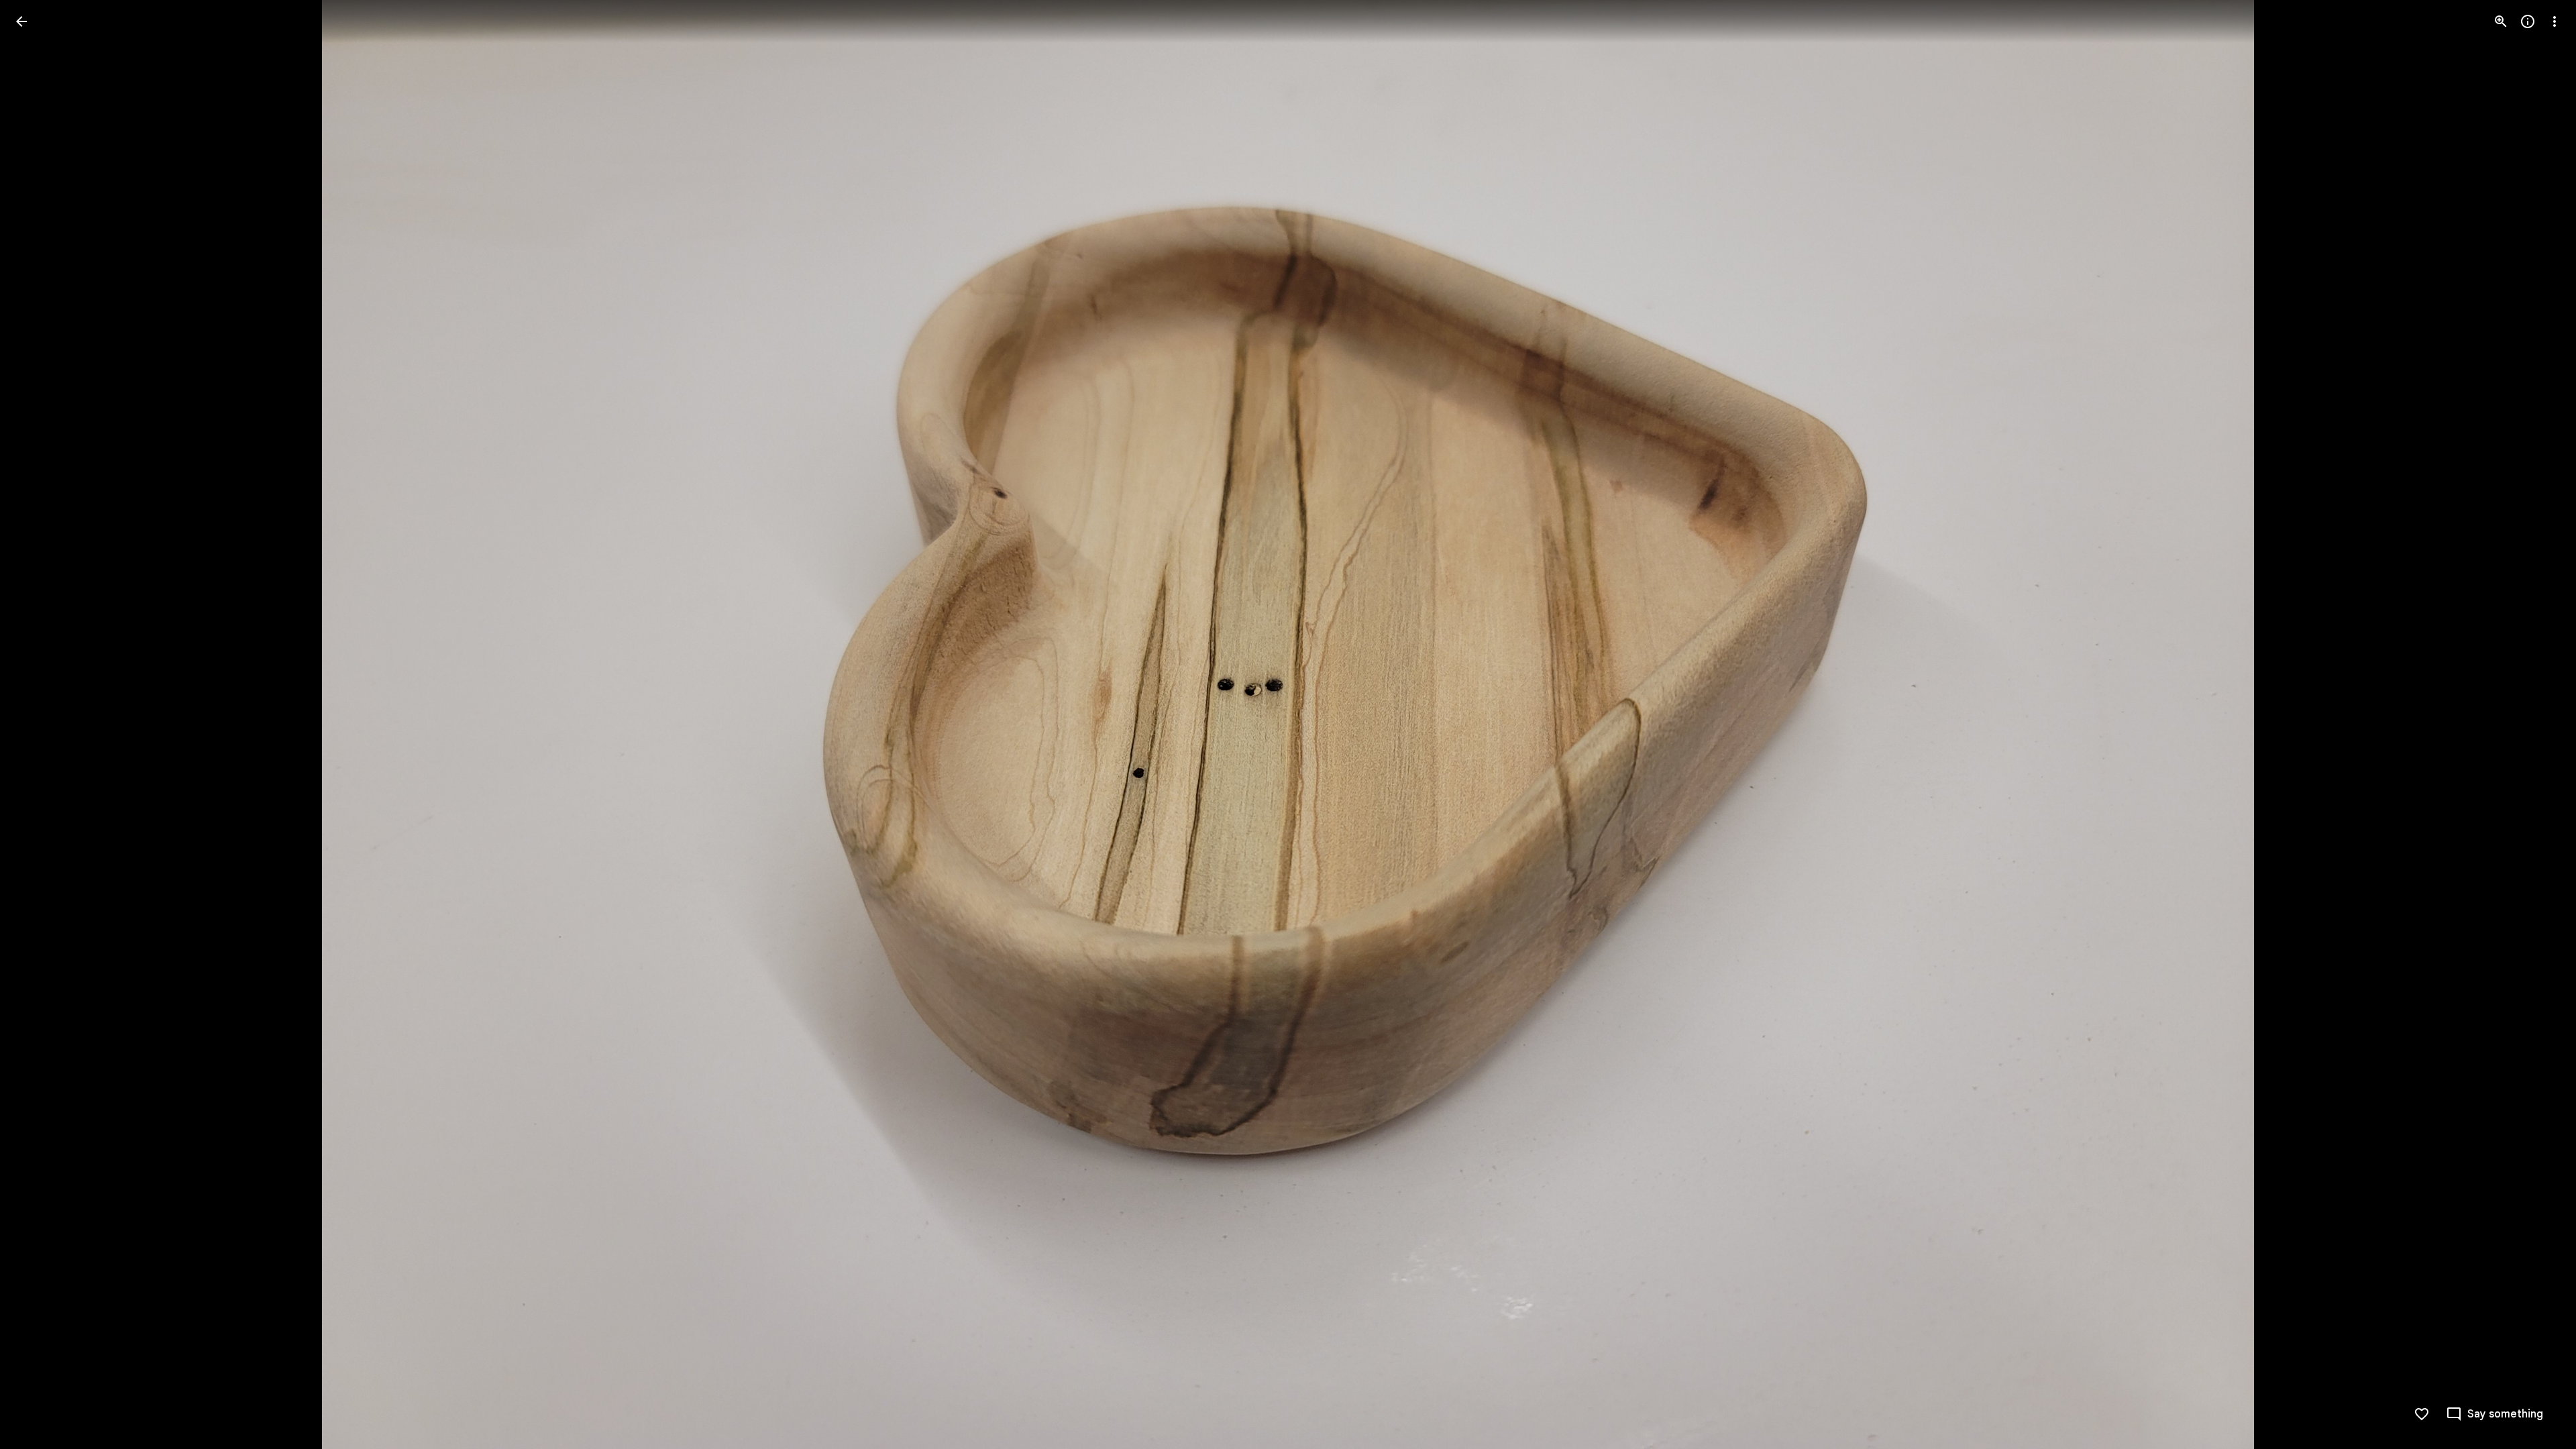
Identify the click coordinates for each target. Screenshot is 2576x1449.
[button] (38, 724)
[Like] (2422, 1414)
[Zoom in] (2501, 21)
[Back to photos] (21, 21)
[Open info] (2528, 21)
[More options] (2555, 21)
